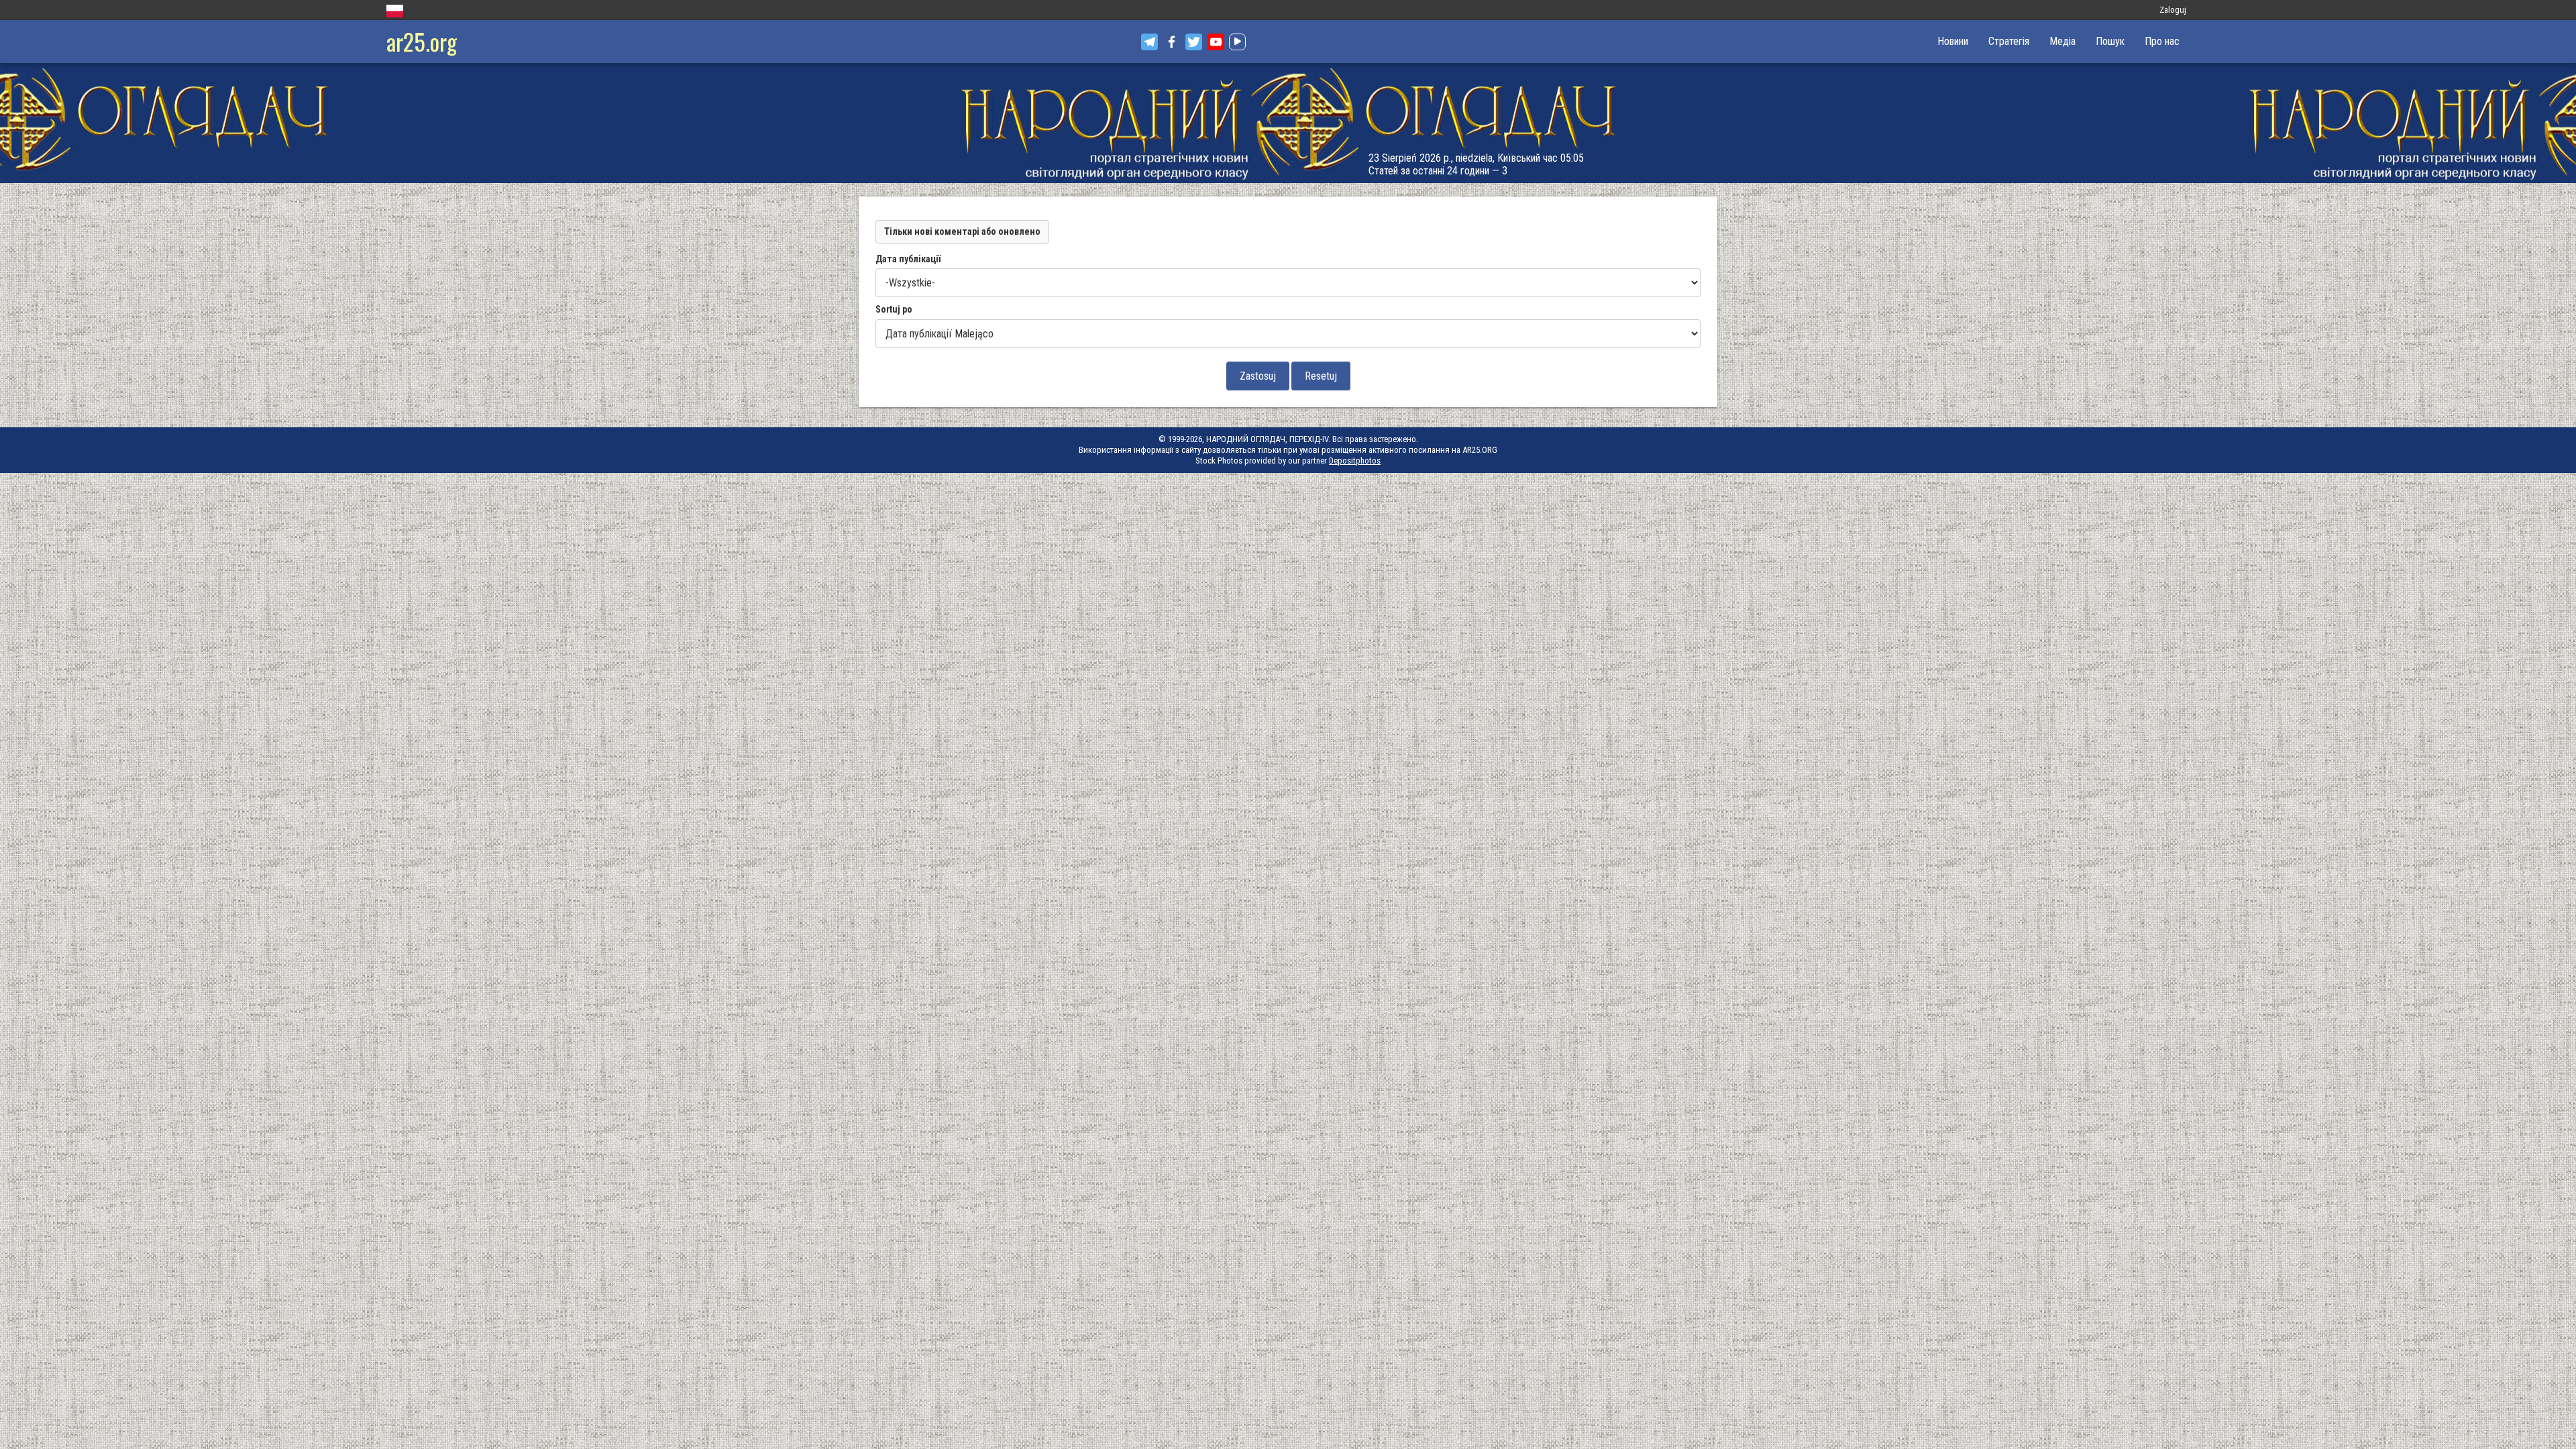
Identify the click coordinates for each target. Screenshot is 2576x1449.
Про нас (2162, 41)
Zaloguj (2173, 10)
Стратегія (2009, 41)
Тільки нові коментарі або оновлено (962, 231)
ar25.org (422, 41)
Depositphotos (1355, 461)
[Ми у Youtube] (1216, 42)
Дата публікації (908, 259)
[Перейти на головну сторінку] (1288, 123)
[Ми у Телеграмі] (1149, 42)
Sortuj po (894, 309)
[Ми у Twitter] (1194, 42)
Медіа (2062, 41)
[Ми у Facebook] (1172, 42)
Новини (1953, 41)
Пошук (2110, 41)
